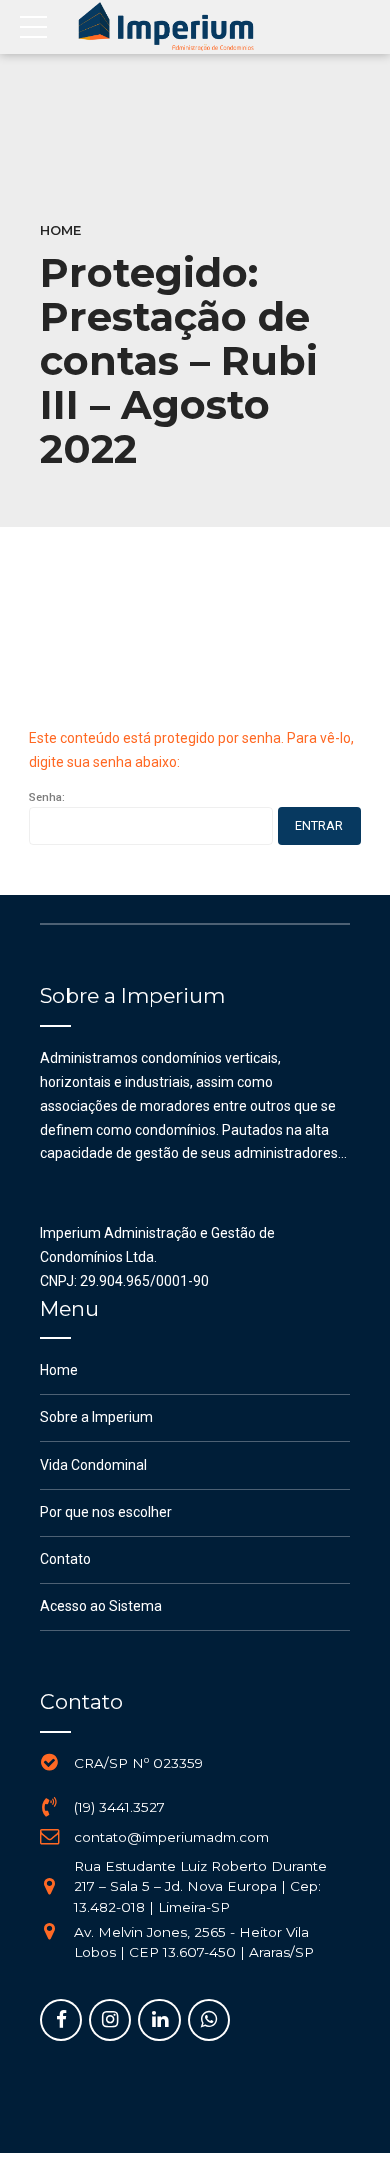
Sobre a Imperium (96, 1417)
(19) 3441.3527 (119, 1807)
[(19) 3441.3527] (50, 1807)
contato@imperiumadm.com (171, 1837)
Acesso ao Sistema (101, 1606)
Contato (65, 1559)
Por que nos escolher (106, 1512)
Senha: (47, 797)
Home (60, 230)
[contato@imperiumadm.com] (50, 1837)
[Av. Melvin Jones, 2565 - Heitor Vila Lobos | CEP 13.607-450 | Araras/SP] (50, 1932)
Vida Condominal (93, 1465)
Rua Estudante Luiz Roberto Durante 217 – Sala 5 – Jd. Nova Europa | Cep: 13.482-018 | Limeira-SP (200, 1886)
